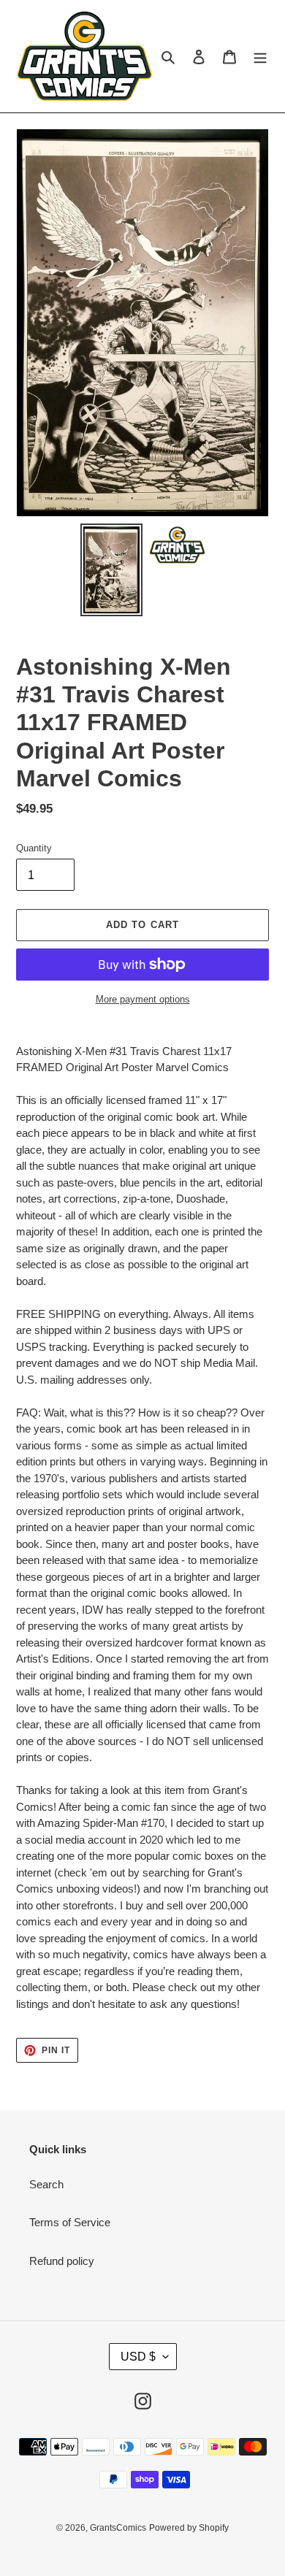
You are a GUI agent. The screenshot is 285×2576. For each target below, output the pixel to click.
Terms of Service (70, 2222)
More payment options (143, 999)
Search (46, 2184)
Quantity (34, 848)
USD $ (138, 2357)
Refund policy (62, 2261)
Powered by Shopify (189, 2528)
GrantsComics (118, 2528)
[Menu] (260, 57)
